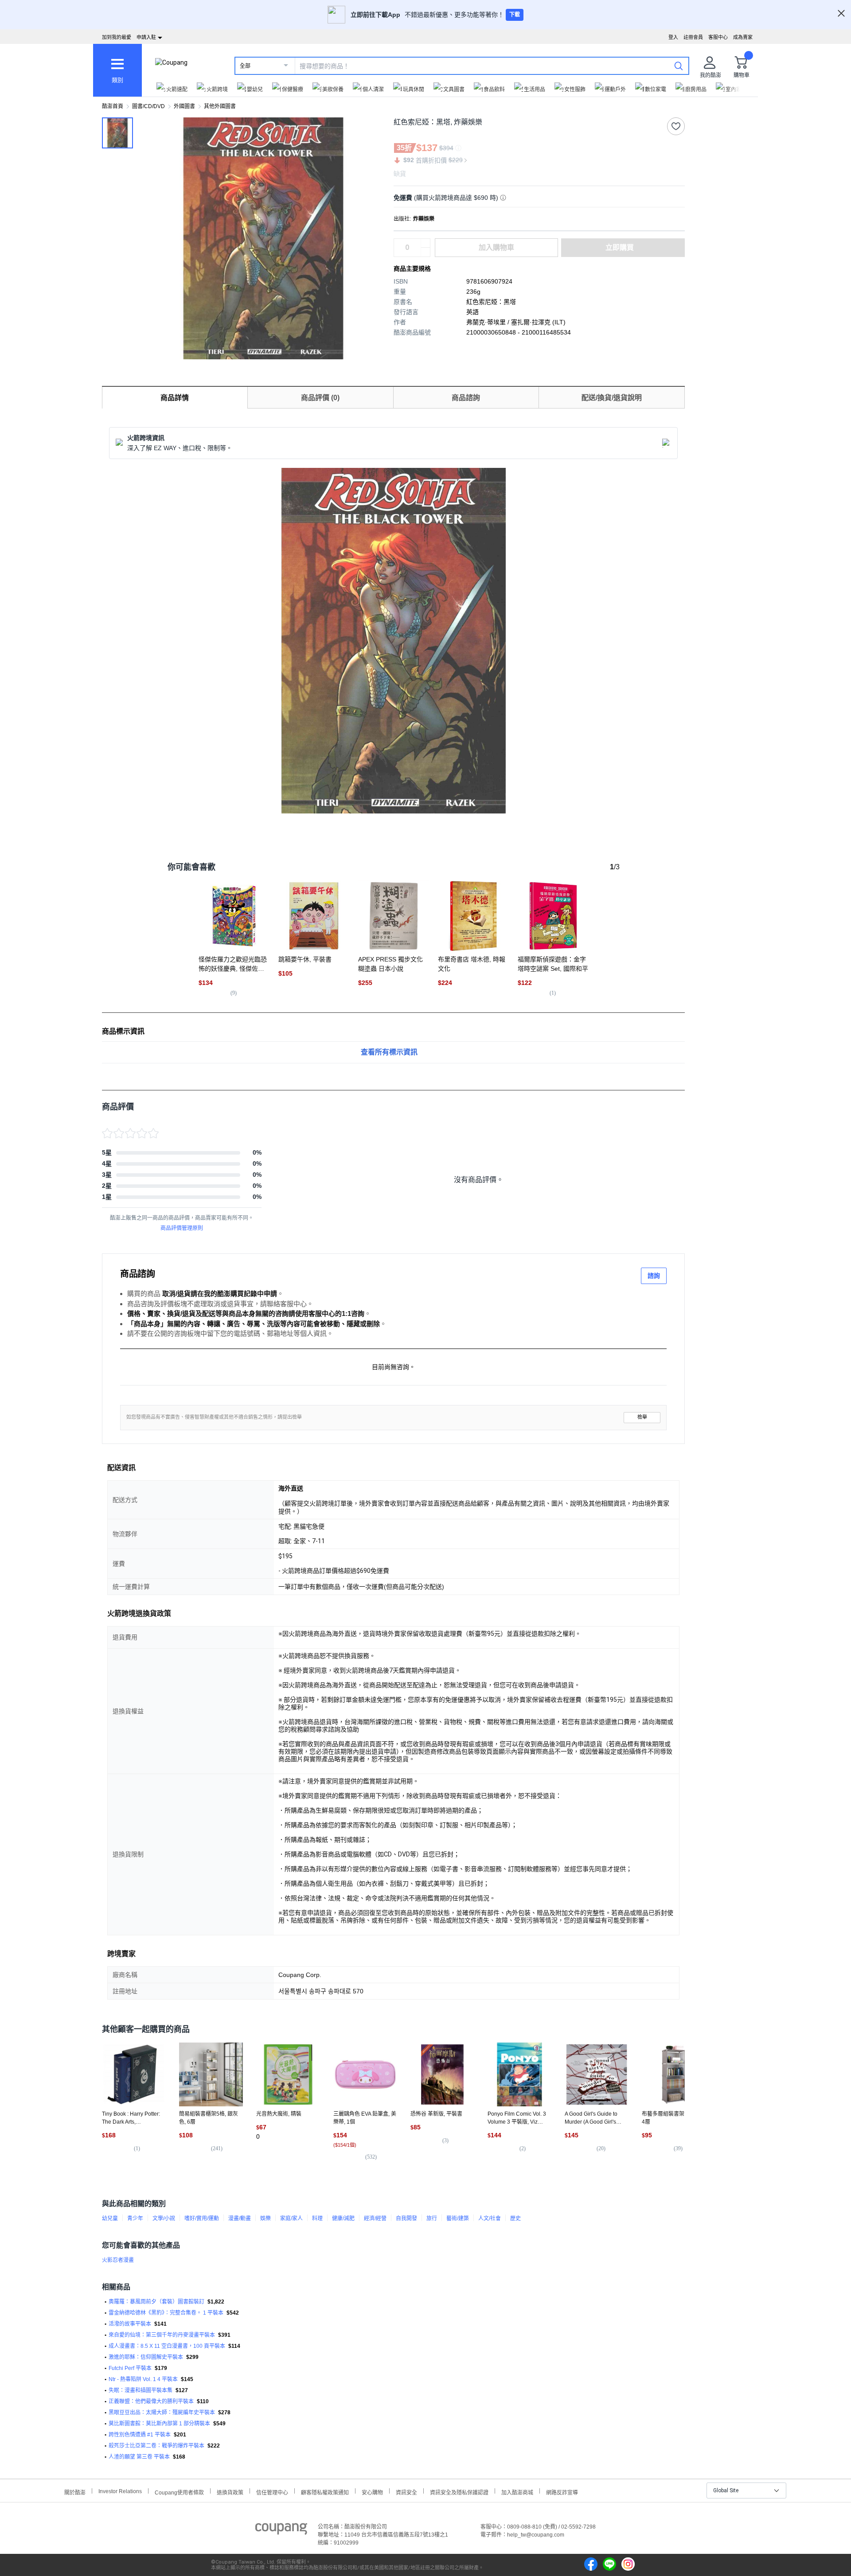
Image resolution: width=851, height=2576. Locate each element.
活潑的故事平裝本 (130, 2324)
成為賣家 (743, 37)
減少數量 (425, 243)
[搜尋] (679, 66)
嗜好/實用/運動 (202, 2218)
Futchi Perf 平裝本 (130, 2368)
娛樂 (265, 2218)
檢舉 (642, 1417)
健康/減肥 (343, 2218)
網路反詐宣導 (562, 2492)
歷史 (515, 2218)
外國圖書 (184, 106)
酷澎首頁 (113, 106)
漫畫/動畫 (240, 2218)
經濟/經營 (375, 2218)
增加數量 (425, 252)
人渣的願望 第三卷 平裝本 (139, 2457)
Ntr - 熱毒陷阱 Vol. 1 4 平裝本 (143, 2379)
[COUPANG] (281, 2530)
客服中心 (718, 37)
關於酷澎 (75, 2492)
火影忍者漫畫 (118, 2260)
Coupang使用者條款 (179, 2492)
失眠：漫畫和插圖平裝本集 (141, 2390)
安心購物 (372, 2492)
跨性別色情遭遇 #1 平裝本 (140, 2435)
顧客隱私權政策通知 (325, 2492)
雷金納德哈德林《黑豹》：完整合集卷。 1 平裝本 (166, 2313)
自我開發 (406, 2218)
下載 (515, 15)
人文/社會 (490, 2218)
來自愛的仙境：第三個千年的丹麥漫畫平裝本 (162, 2335)
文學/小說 (164, 2218)
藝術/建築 (458, 2218)
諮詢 (654, 1276)
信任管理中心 (272, 2492)
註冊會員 (693, 37)
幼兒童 (110, 2218)
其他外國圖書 (220, 106)
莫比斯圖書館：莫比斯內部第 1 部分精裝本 (159, 2424)
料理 (317, 2218)
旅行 (432, 2218)
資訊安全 (406, 2492)
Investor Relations (120, 2491)
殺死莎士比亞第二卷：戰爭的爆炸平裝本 (156, 2446)
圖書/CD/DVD (148, 106)
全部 (245, 66)
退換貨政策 (230, 2492)
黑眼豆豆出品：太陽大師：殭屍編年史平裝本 (162, 2413)
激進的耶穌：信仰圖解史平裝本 (146, 2357)
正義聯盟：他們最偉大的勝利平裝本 (151, 2401)
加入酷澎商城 (517, 2492)
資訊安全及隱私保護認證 (459, 2492)
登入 (673, 37)
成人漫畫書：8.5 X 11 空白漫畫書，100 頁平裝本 (167, 2346)
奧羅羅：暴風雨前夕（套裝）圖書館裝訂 (156, 2302)
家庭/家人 (291, 2218)
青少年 (135, 2218)
